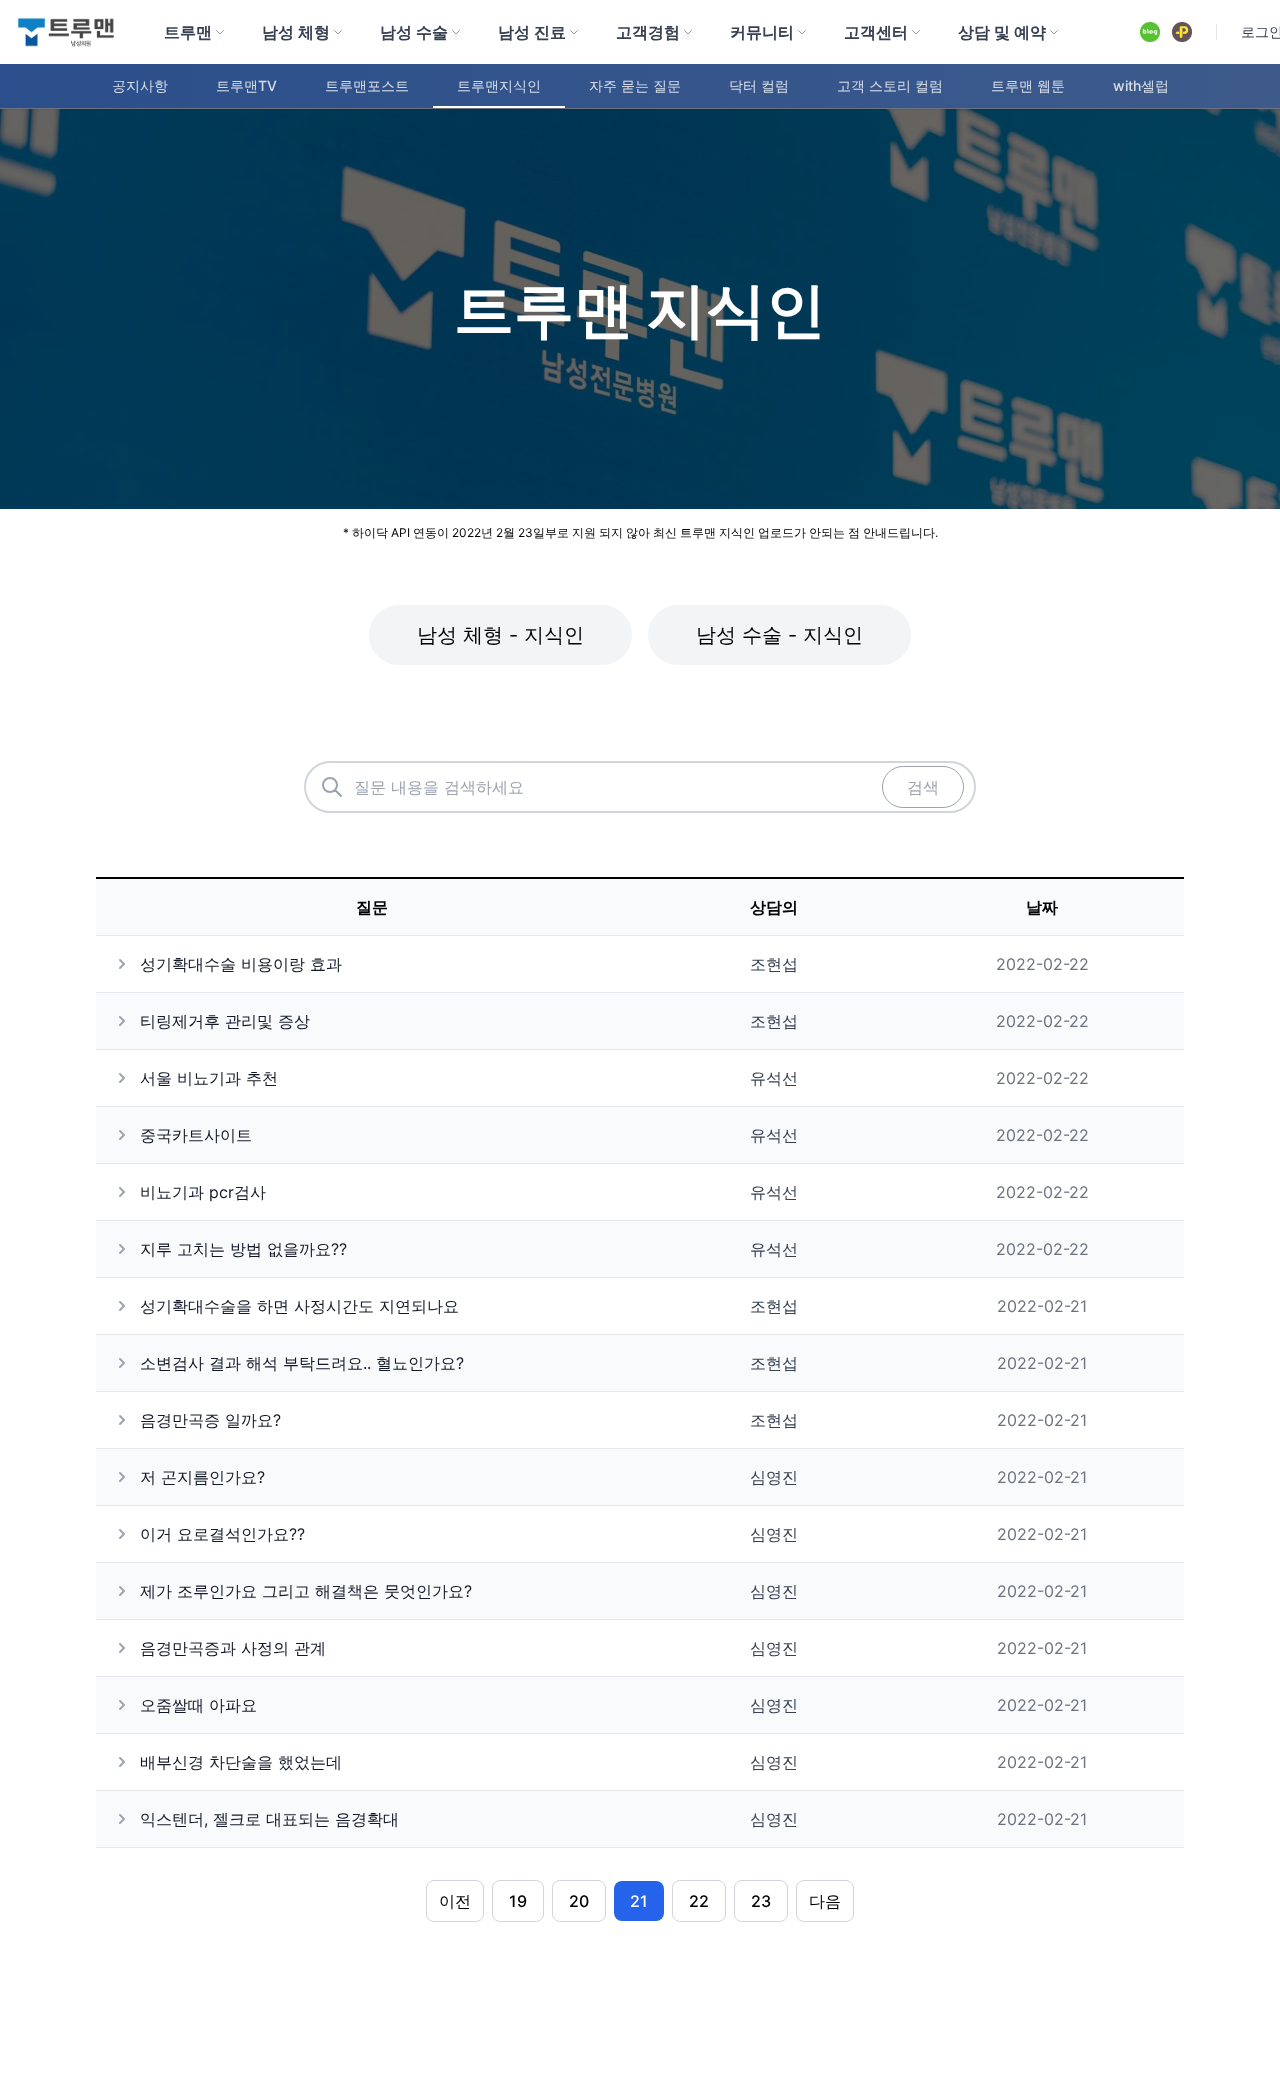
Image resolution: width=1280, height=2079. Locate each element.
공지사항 (140, 85)
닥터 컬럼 (759, 85)
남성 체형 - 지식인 (500, 635)
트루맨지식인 (499, 85)
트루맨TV (246, 85)
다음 (825, 1901)
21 (639, 1901)
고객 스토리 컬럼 (890, 85)
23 (761, 1901)
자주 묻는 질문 (635, 85)
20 (579, 1901)
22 (699, 1901)
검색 (923, 787)
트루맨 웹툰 (1028, 85)
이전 (455, 1901)
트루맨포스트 (367, 85)
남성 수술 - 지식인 (779, 635)
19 (518, 1901)
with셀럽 (1141, 85)
